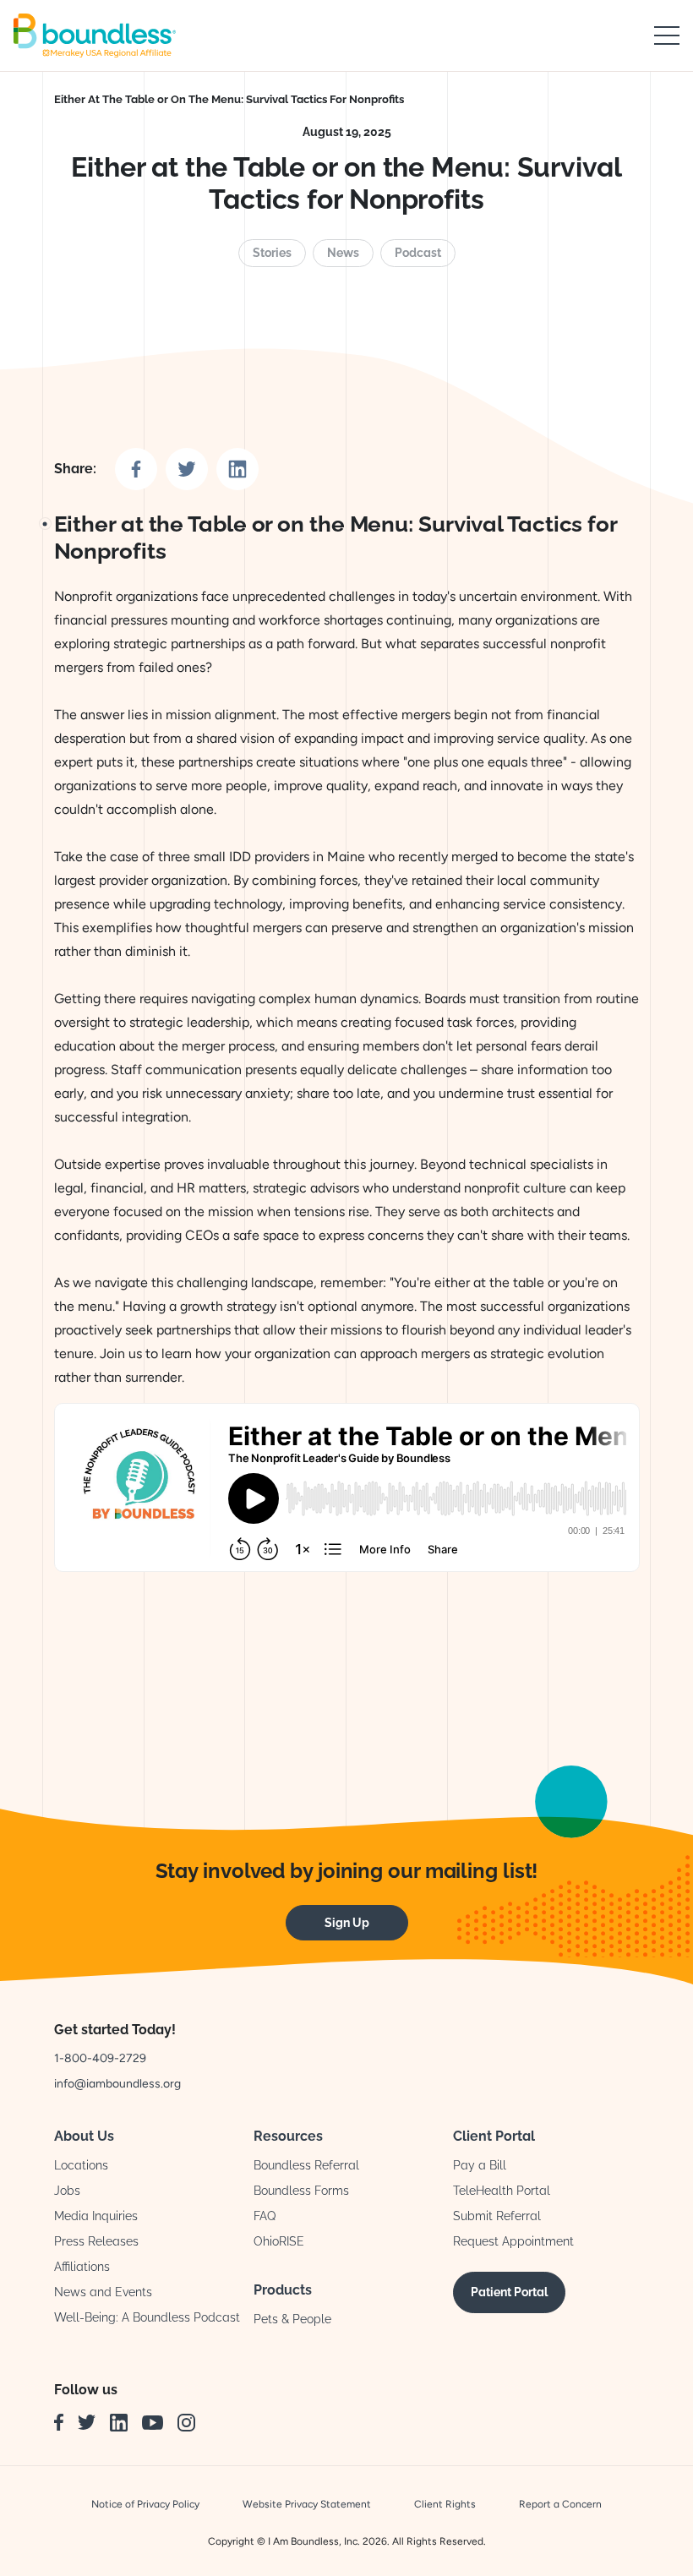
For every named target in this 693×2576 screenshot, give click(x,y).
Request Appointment (513, 2241)
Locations (81, 2165)
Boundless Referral (306, 2165)
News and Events (103, 2292)
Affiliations (82, 2267)
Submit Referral (497, 2216)
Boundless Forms (301, 2191)
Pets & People (292, 2319)
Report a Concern (560, 2504)
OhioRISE (279, 2241)
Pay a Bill (480, 2165)
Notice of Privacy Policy (145, 2504)
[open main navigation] (667, 35)
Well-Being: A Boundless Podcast (147, 2317)
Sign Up (347, 1923)
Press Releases (96, 2241)
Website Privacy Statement (307, 2504)
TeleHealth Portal (502, 2191)
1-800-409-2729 (100, 2058)
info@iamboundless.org (117, 2084)
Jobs (67, 2191)
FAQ (265, 2216)
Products (283, 2290)
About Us (84, 2136)
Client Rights (445, 2504)
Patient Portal (509, 2292)
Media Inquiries (96, 2216)
